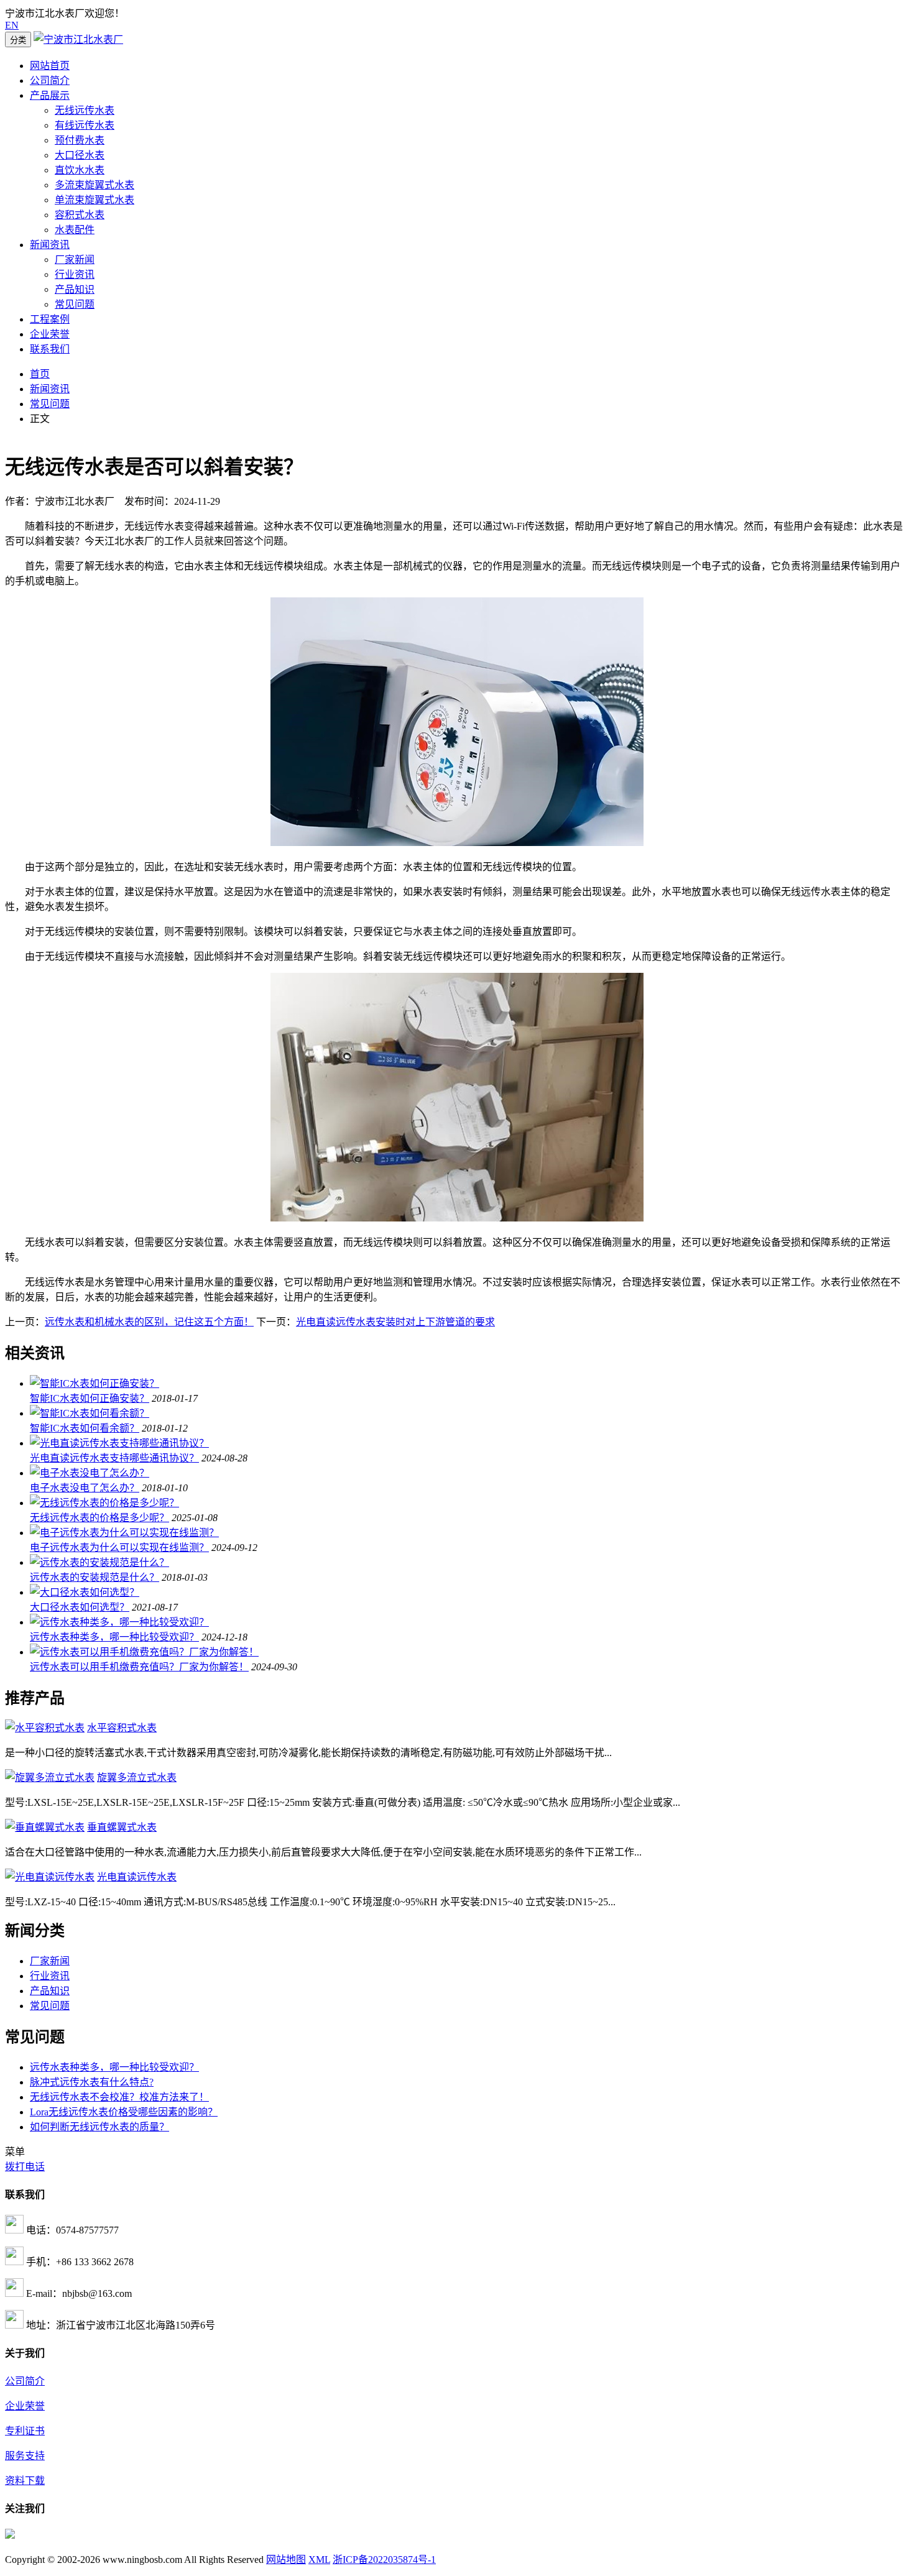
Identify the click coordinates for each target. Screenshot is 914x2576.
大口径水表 (80, 155)
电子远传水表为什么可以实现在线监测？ (119, 1548)
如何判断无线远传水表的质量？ (99, 2127)
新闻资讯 (50, 245)
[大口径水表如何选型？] (85, 1592)
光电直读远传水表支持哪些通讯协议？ (114, 1458)
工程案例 (50, 319)
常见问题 (75, 304)
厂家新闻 (75, 260)
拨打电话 (25, 2167)
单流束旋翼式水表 (95, 200)
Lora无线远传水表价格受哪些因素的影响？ (124, 2112)
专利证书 (25, 2431)
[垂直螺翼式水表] (45, 1827)
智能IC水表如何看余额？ (85, 1428)
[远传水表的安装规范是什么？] (99, 1562)
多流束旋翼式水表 (95, 185)
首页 (40, 374)
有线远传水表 (85, 125)
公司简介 (50, 80)
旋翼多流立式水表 (137, 1778)
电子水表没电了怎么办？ (85, 1488)
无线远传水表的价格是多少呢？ (99, 1518)
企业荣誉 (50, 334)
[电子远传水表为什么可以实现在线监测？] (124, 1533)
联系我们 (50, 349)
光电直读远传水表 (137, 1877)
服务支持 (25, 2456)
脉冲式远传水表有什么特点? (92, 2082)
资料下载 (25, 2481)
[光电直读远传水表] (50, 1877)
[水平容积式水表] (45, 1728)
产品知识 (75, 289)
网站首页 (50, 66)
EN (12, 25)
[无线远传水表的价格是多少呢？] (104, 1503)
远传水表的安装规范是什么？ (95, 1577)
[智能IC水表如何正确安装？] (95, 1383)
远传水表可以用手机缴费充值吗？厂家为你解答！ (139, 1667)
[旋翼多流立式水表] (50, 1778)
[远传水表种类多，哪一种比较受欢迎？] (119, 1622)
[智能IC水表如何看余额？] (90, 1413)
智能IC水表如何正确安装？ (90, 1398)
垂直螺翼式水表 (122, 1827)
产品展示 (50, 95)
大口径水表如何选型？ (80, 1607)
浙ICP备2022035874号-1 (384, 2560)
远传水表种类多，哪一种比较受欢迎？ (114, 1637)
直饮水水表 (80, 170)
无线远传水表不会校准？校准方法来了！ (119, 2097)
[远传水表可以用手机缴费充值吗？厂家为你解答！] (144, 1652)
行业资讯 (75, 274)
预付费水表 (80, 140)
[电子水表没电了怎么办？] (90, 1473)
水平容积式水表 (122, 1728)
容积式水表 (80, 215)
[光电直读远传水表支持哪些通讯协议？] (119, 1443)
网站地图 (286, 2560)
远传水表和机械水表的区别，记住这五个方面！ (149, 1322)
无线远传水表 (85, 110)
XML (319, 2560)
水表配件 (75, 230)
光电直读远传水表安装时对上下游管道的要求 (395, 1322)
